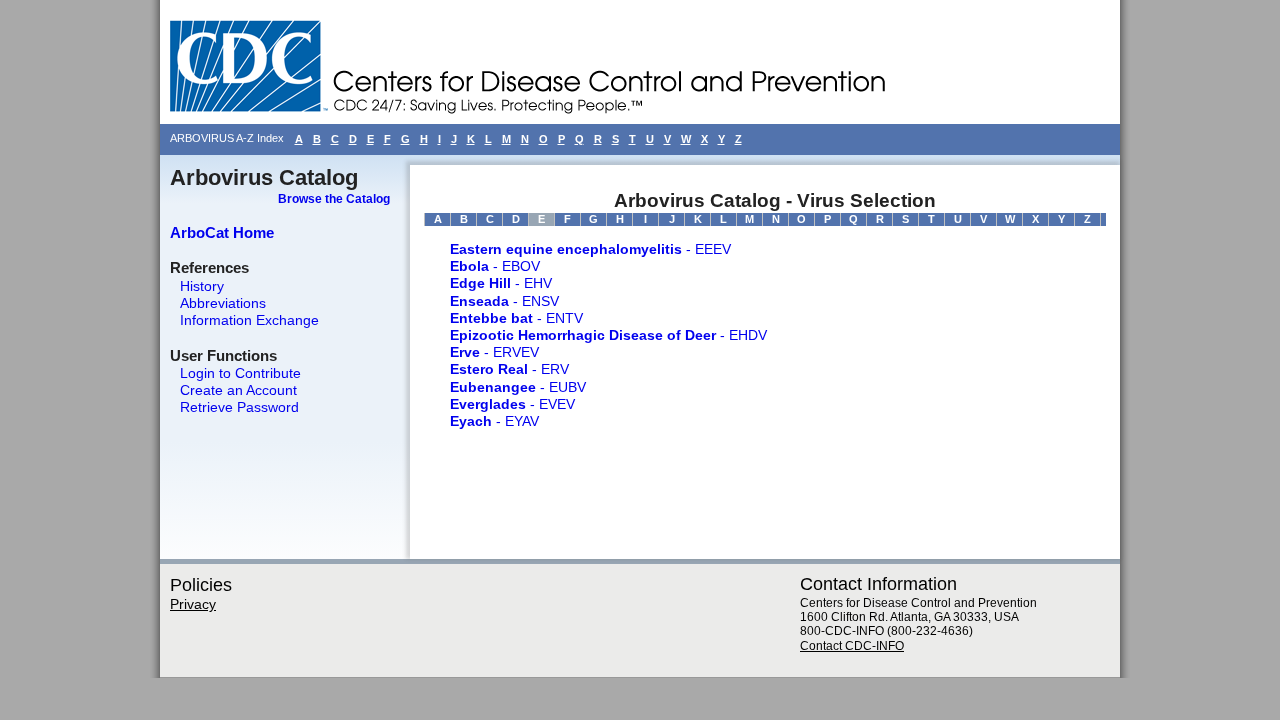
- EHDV (608, 335)
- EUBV (518, 387)
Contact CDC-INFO (852, 646)
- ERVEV (494, 352)
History (202, 286)
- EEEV (590, 249)
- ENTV (516, 318)
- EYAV (494, 421)
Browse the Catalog (334, 199)
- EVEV (512, 404)
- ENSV (504, 301)
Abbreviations (223, 303)
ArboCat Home (222, 232)
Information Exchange (249, 320)
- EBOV (495, 266)
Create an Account (238, 390)
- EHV (501, 283)
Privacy (193, 604)
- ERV (509, 369)
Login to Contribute (240, 373)
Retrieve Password (239, 407)
